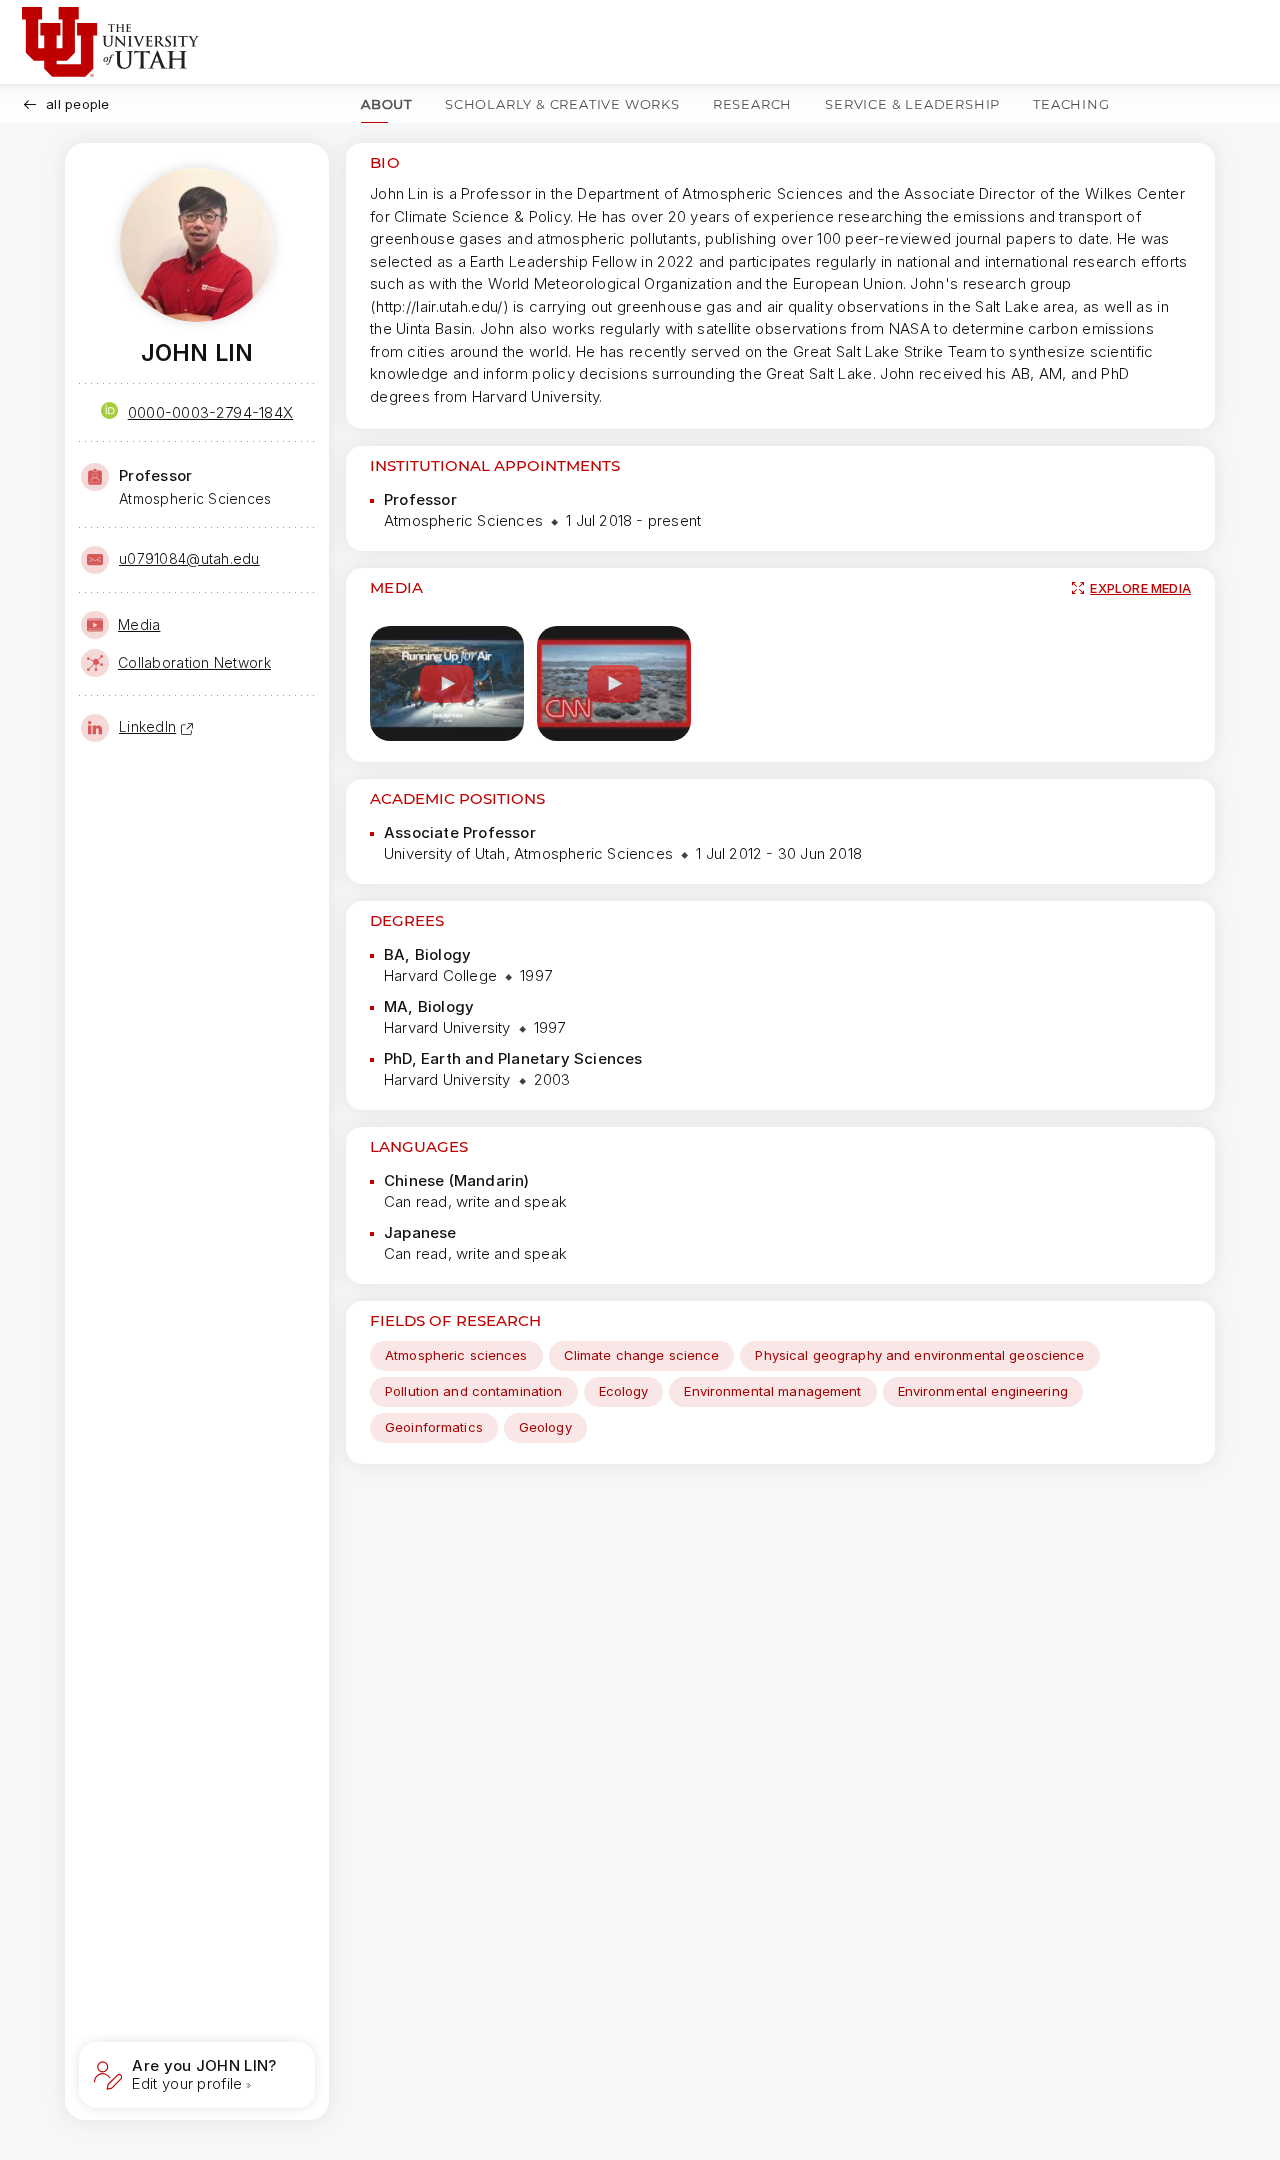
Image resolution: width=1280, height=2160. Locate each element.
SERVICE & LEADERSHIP (912, 104)
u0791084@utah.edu (189, 558)
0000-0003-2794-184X (211, 412)
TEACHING (1071, 104)
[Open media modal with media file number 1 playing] (447, 683)
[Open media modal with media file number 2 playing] (614, 683)
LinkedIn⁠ (147, 726)
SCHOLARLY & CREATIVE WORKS (562, 104)
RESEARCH (752, 104)
